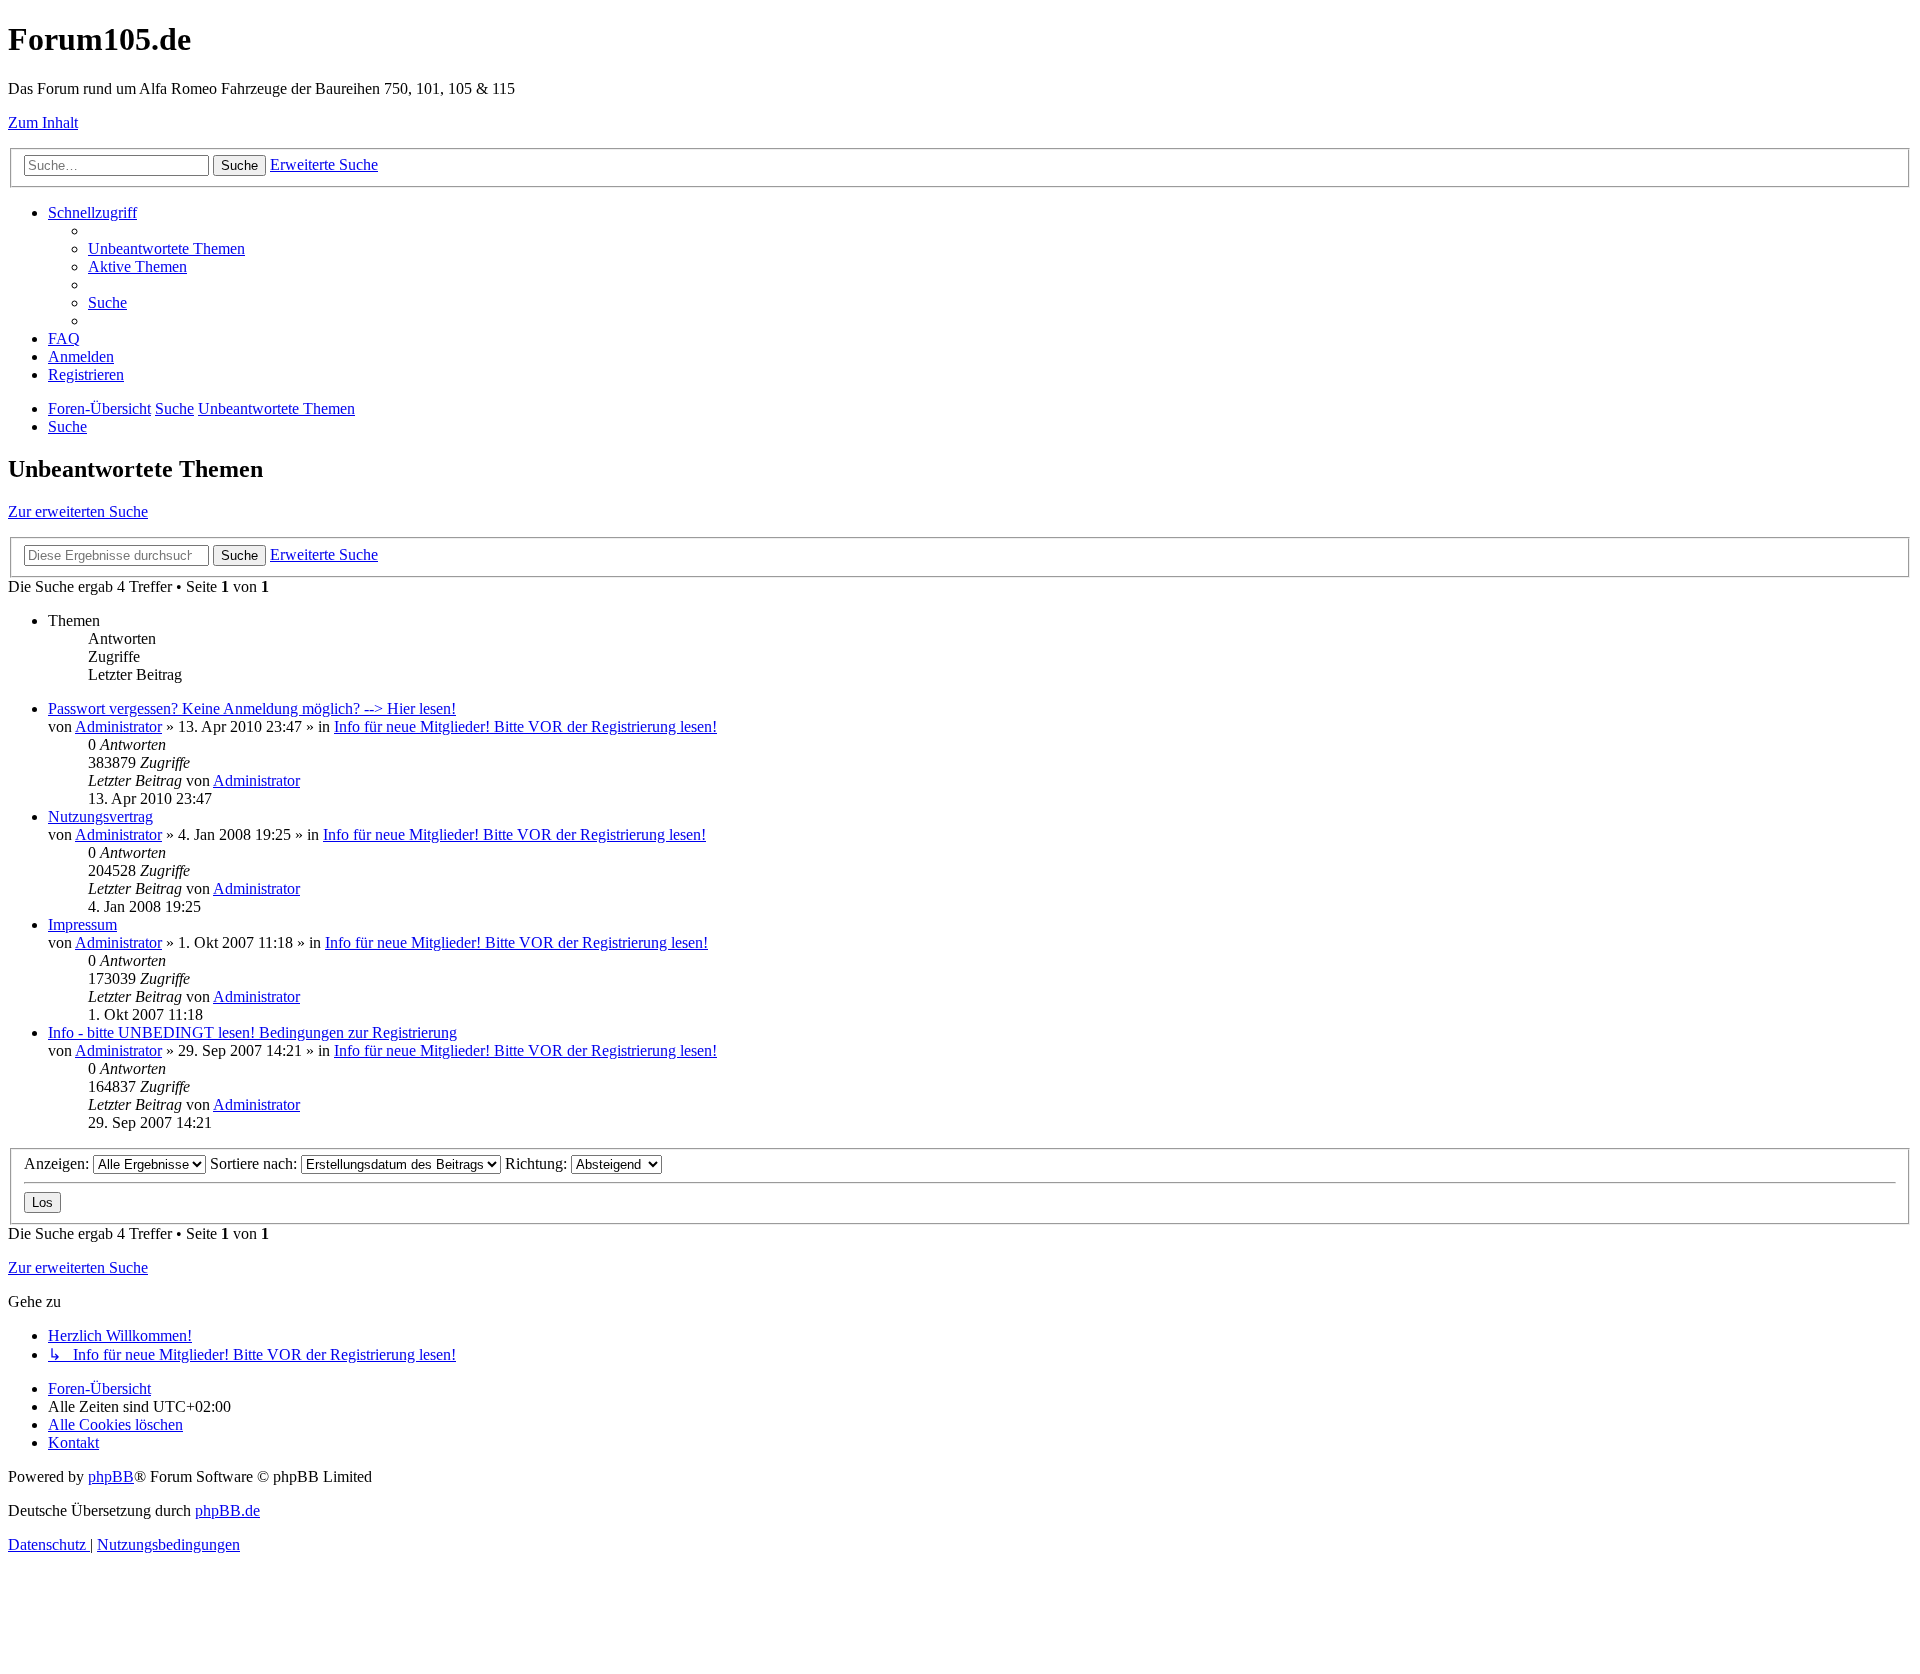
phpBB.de (227, 1510)
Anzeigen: (58, 1163)
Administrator (118, 726)
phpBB (111, 1476)
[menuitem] (166, 248)
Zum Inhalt (43, 122)
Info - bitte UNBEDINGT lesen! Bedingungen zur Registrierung (252, 1032)
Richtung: (538, 1163)
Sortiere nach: (255, 1163)
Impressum (82, 924)
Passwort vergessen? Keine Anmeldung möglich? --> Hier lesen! (252, 708)
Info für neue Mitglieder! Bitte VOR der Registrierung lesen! (525, 726)
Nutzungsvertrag (100, 816)
